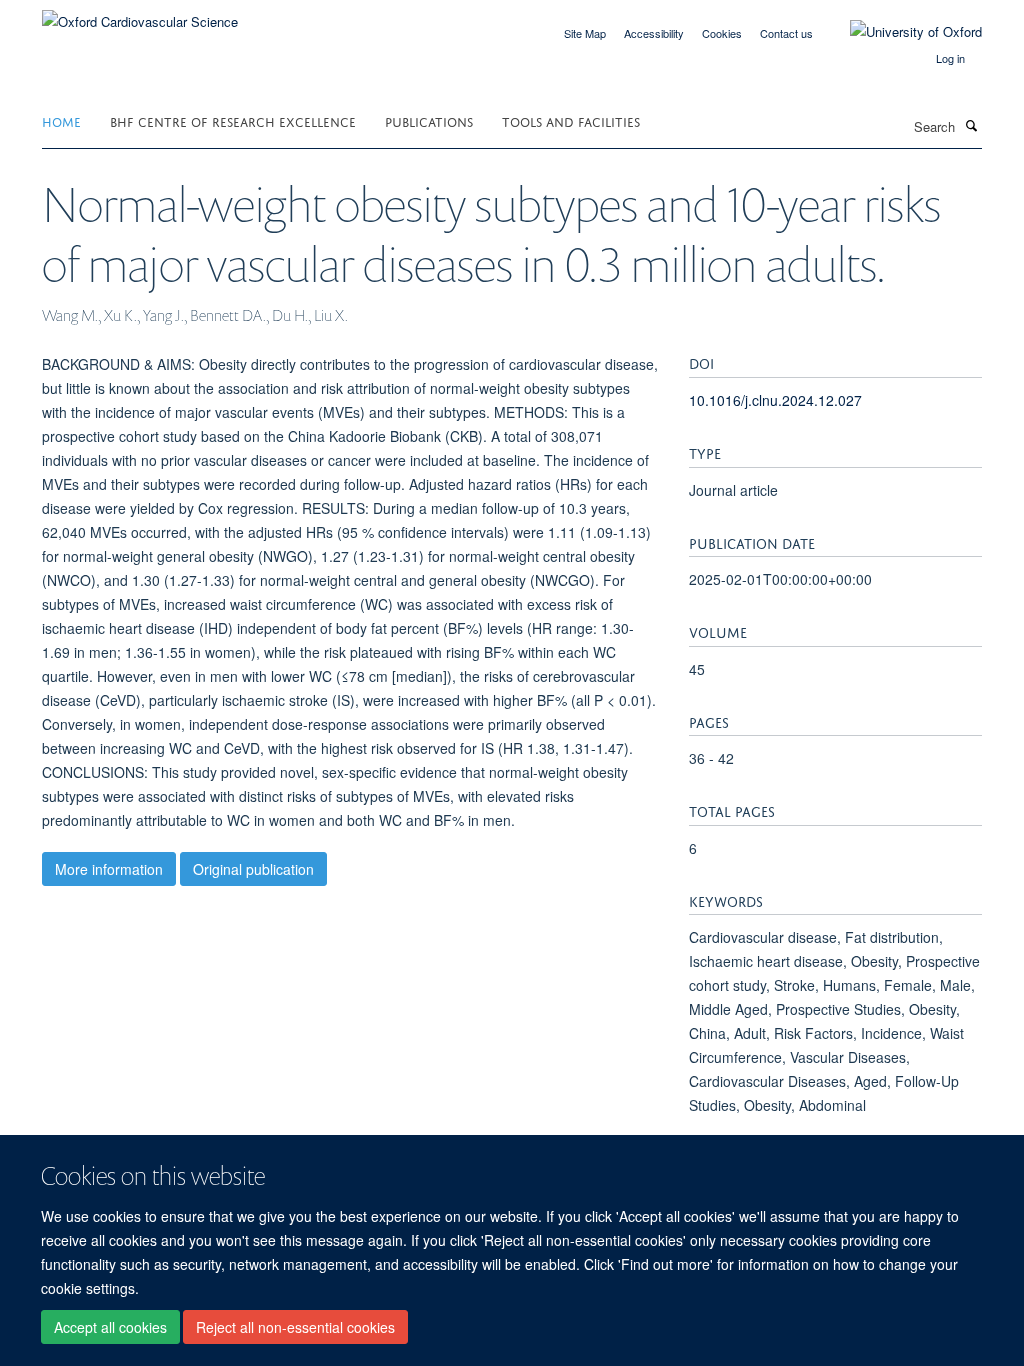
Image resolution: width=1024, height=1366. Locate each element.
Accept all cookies (110, 1327)
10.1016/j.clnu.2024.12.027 (775, 400)
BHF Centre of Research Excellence (233, 120)
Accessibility (654, 33)
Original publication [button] (253, 869)
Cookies (722, 33)
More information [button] (109, 869)
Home (61, 120)
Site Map (585, 33)
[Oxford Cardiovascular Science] (140, 14)
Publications (429, 120)
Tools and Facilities (571, 120)
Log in (950, 58)
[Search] (971, 125)
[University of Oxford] (901, 32)
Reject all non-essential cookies (295, 1327)
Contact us (786, 33)
